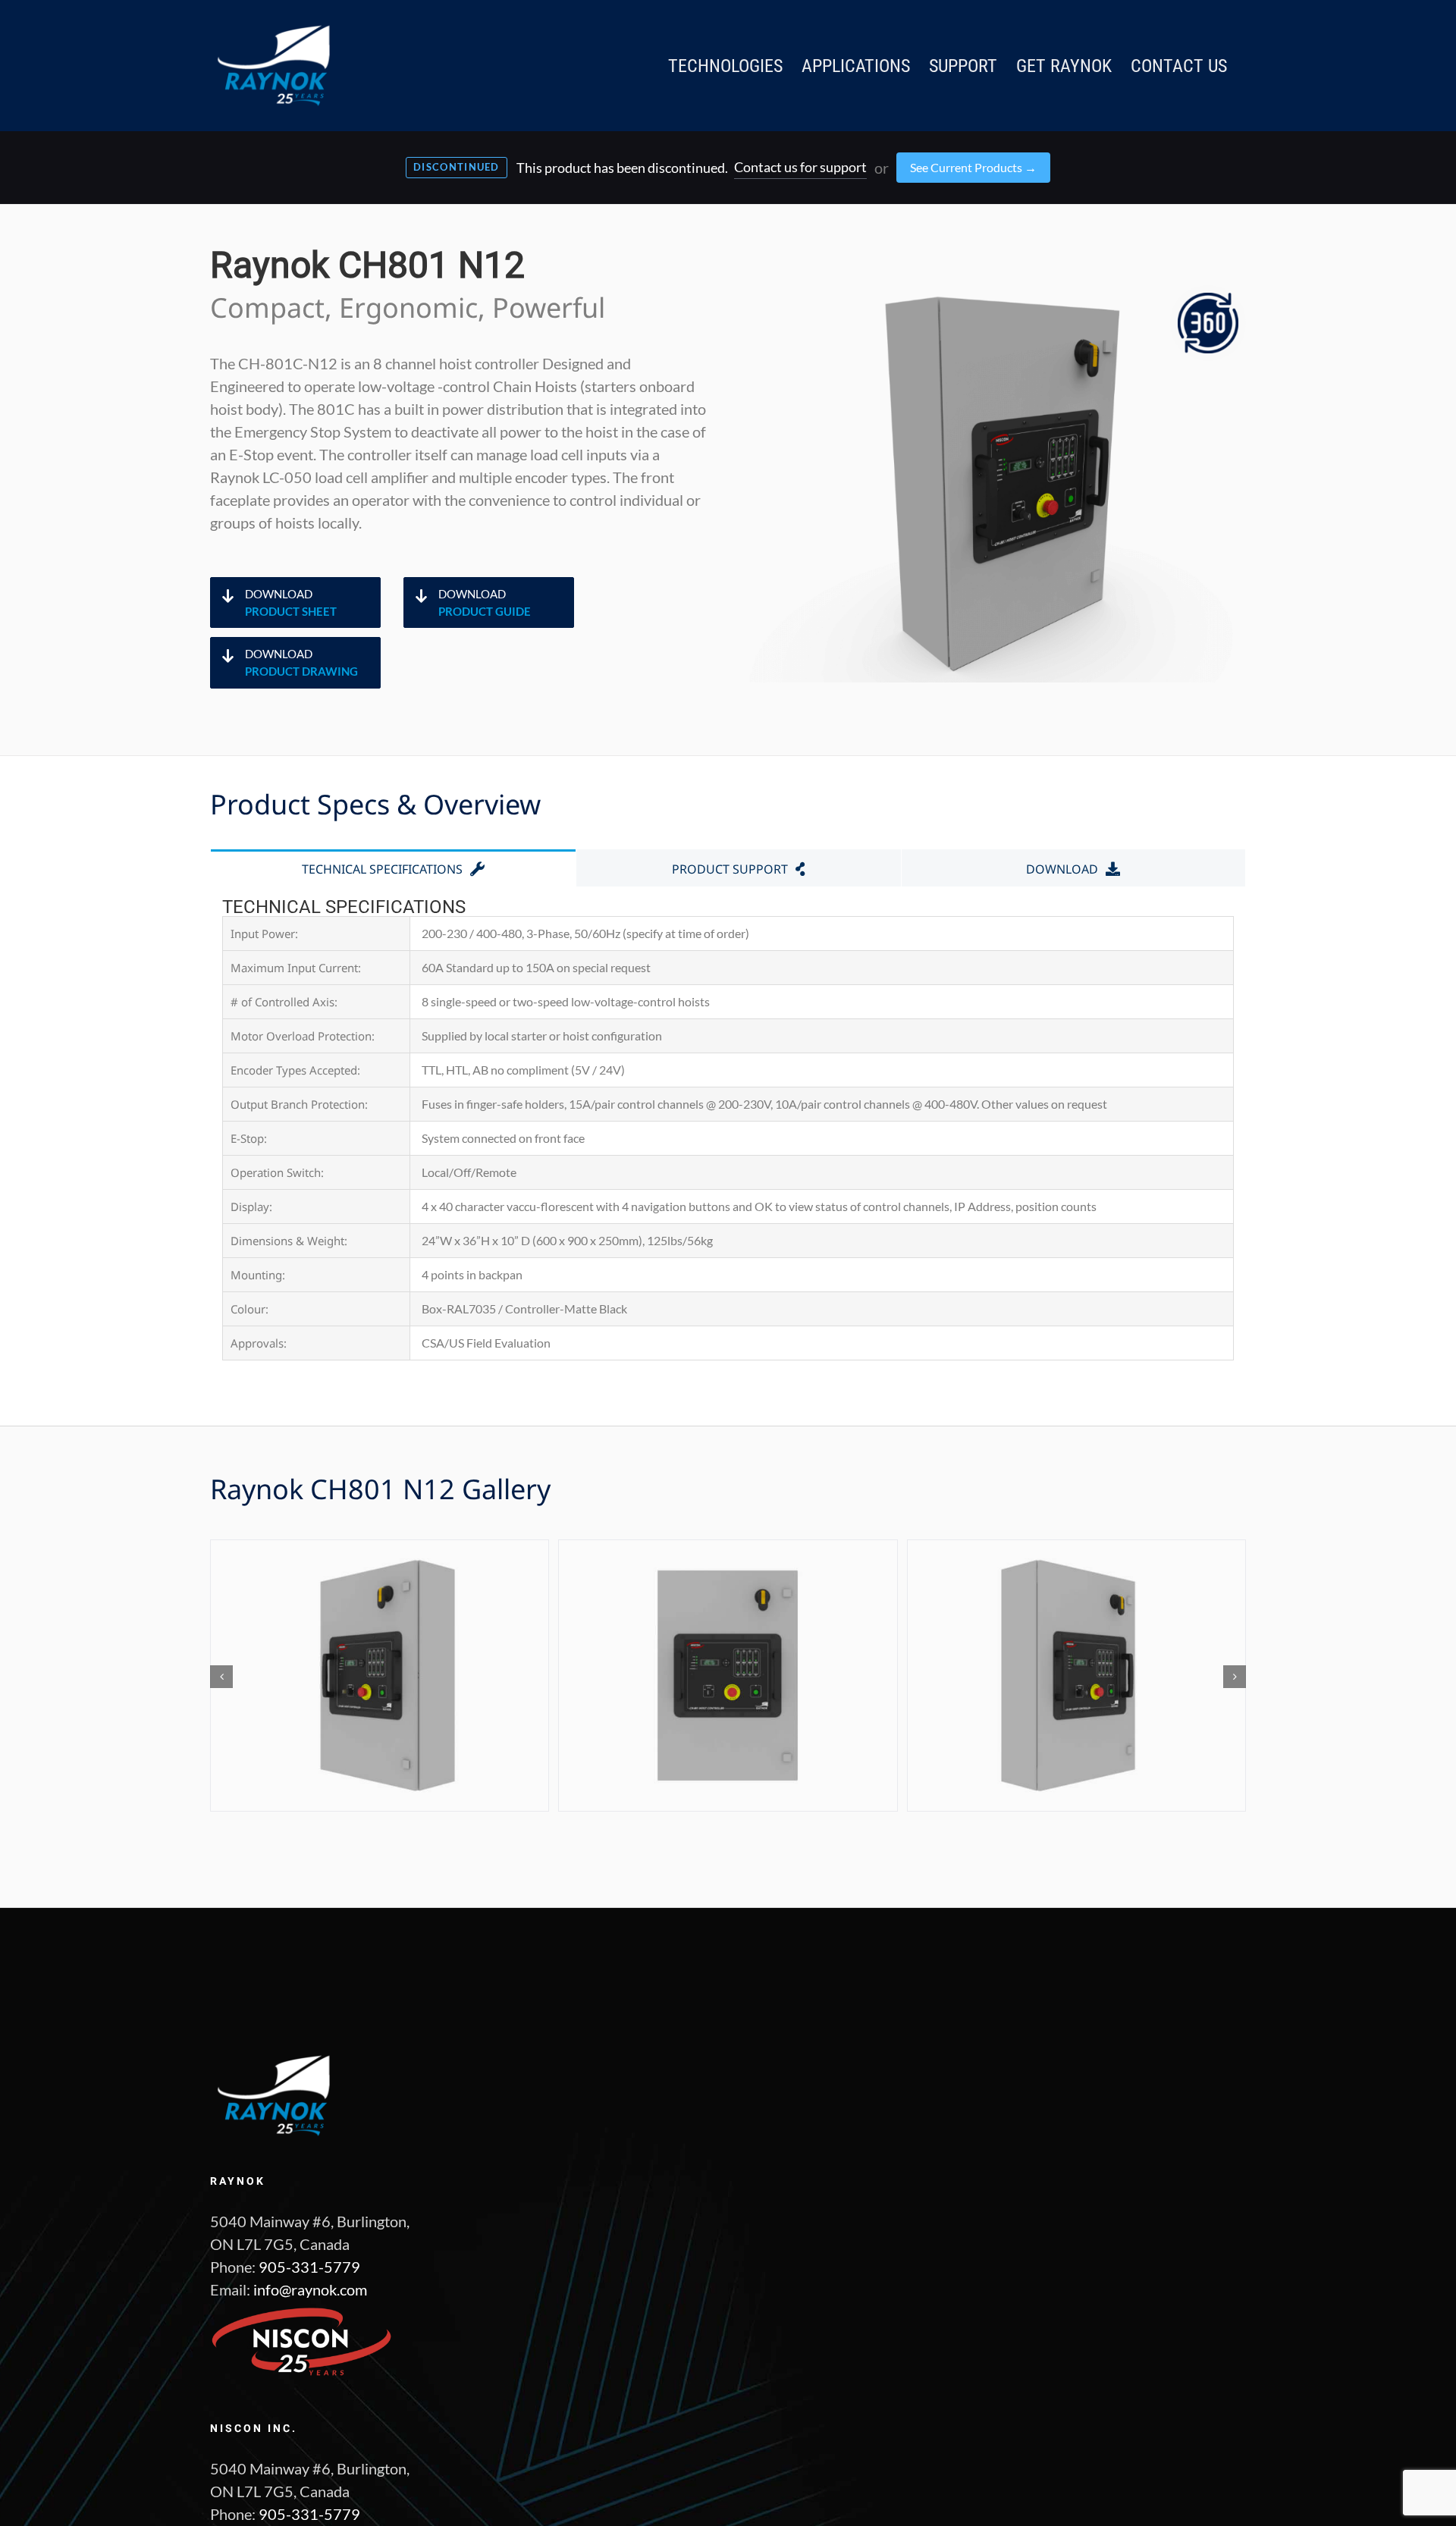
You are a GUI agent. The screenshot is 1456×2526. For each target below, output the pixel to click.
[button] (221, 1677)
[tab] (393, 868)
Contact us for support (800, 167)
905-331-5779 (309, 2267)
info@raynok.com (310, 2289)
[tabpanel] (728, 1130)
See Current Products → (973, 167)
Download (291, 602)
